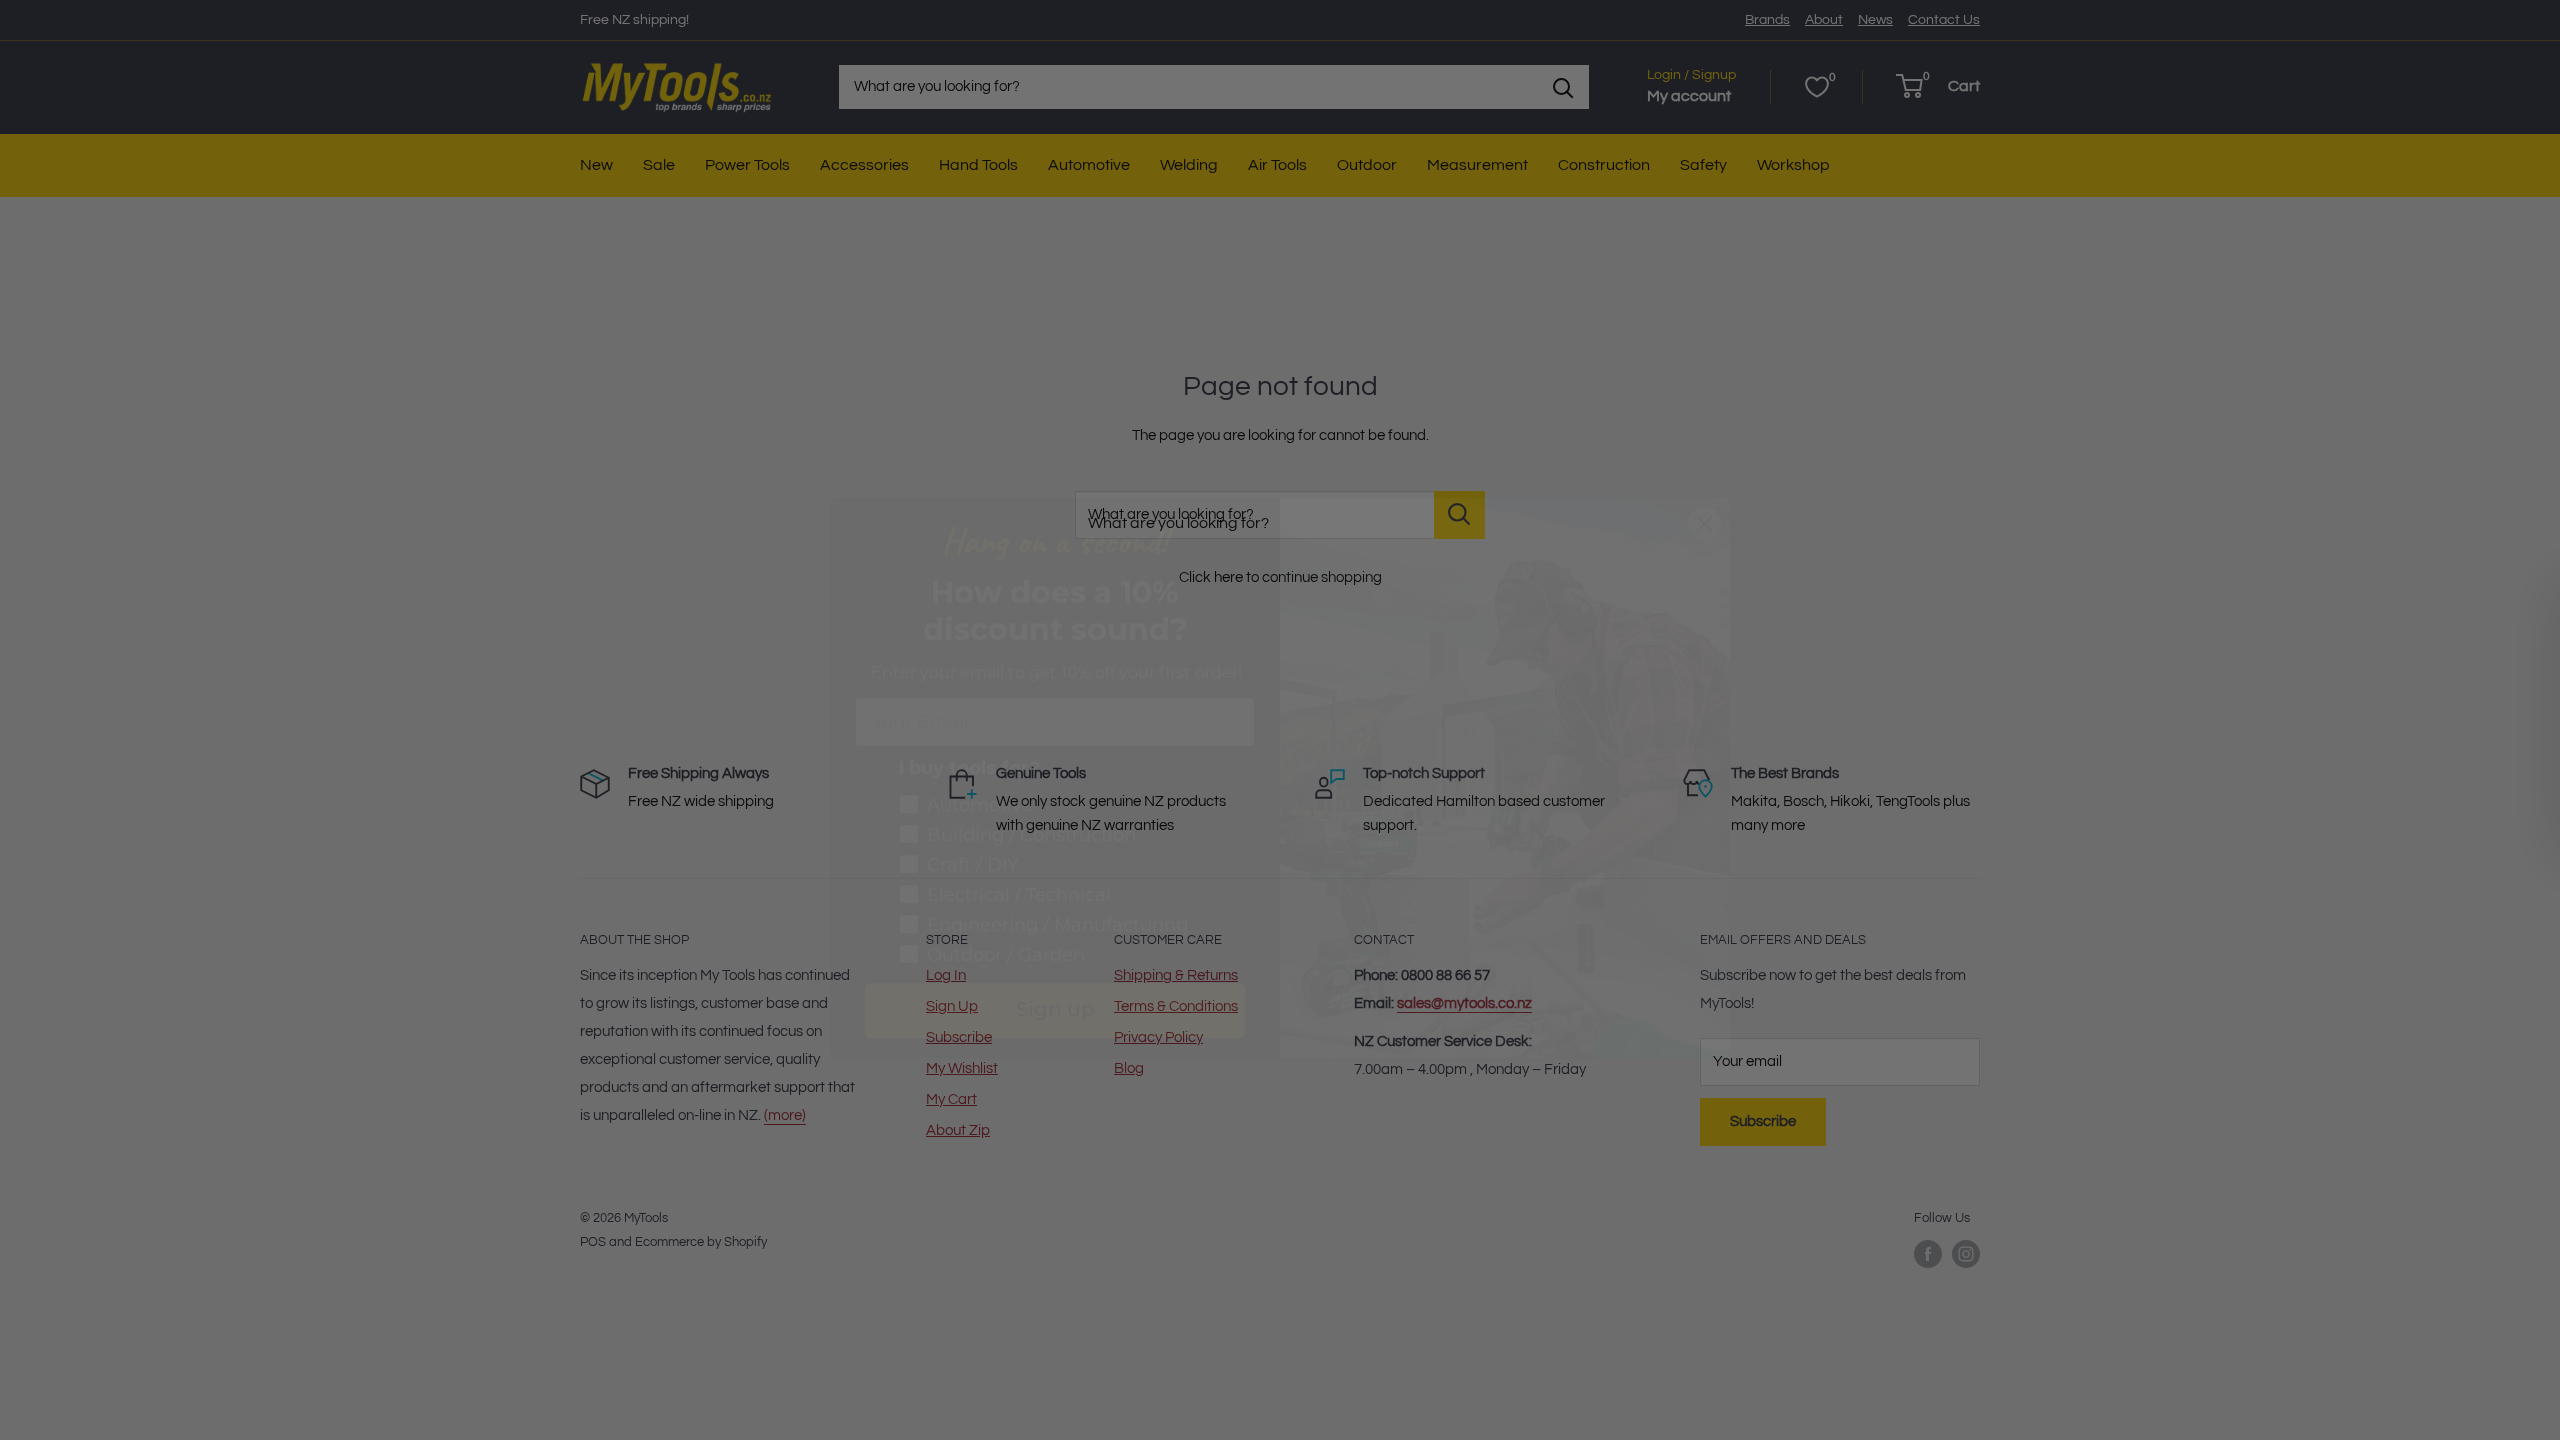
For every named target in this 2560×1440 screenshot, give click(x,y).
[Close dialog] (1704, 465)
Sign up (1055, 953)
